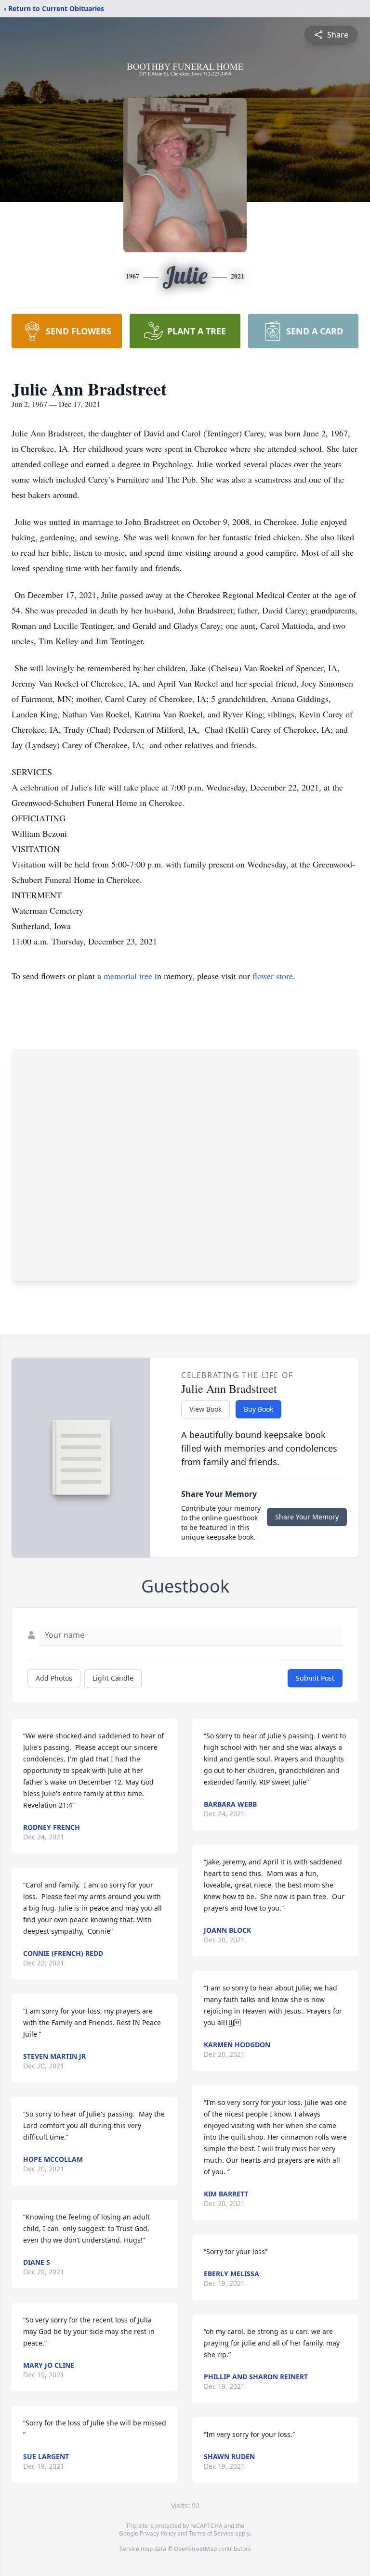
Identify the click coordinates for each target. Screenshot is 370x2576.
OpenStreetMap (195, 2549)
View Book (205, 1409)
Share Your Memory (307, 1517)
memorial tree (128, 976)
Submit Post (315, 1678)
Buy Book (258, 1409)
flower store (273, 976)
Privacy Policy (158, 2533)
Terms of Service (211, 2533)
